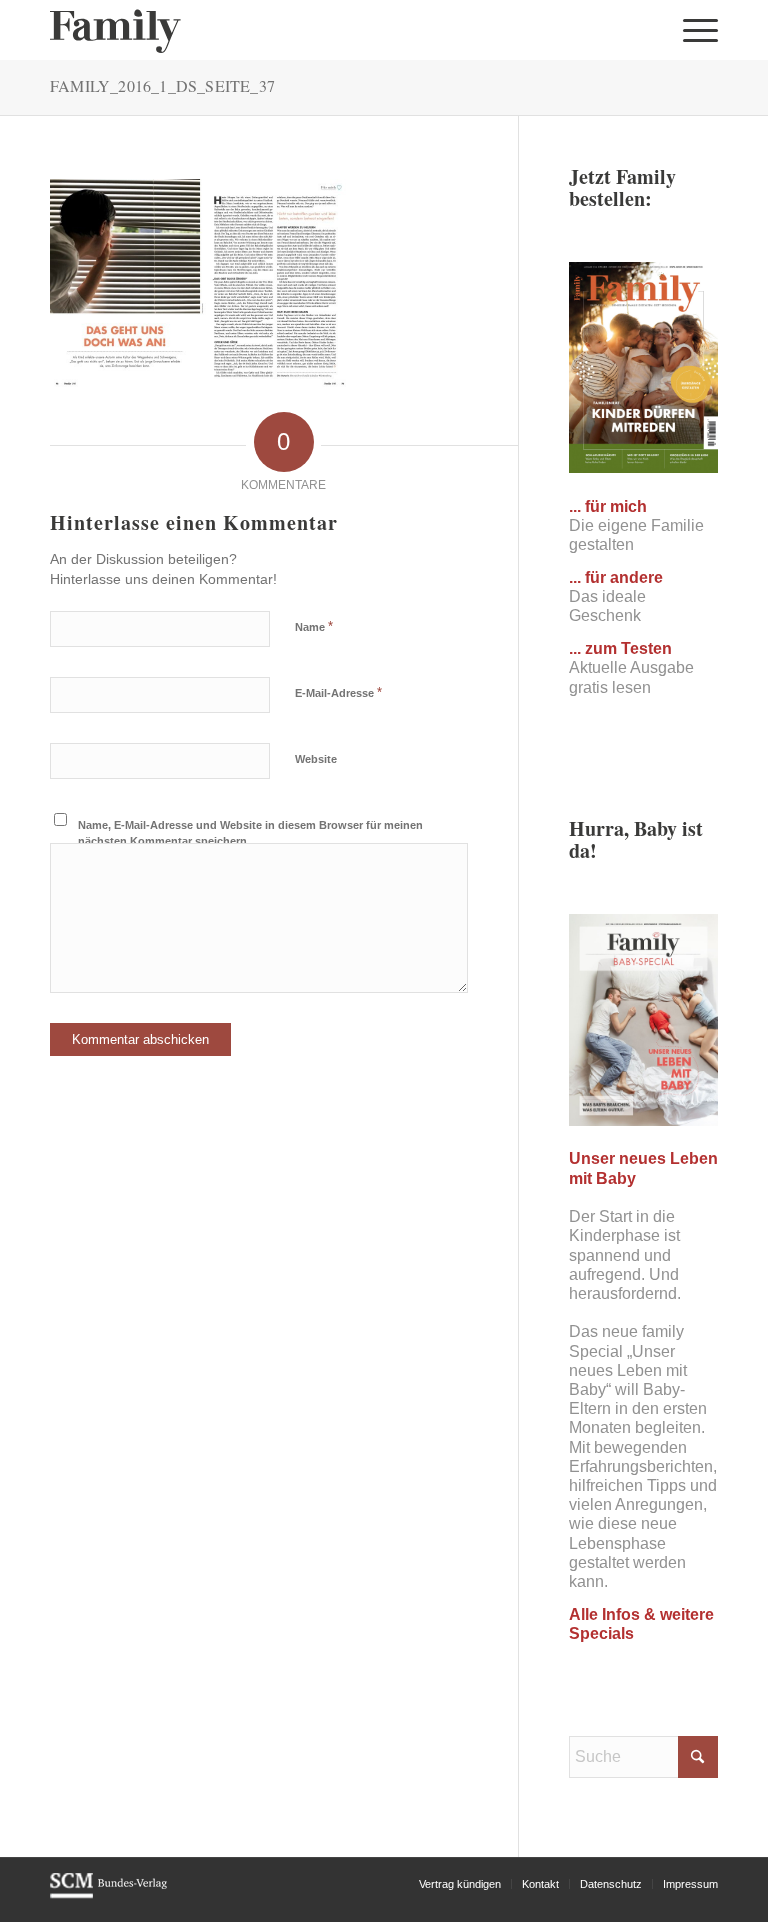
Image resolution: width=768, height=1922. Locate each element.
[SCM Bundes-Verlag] (108, 1895)
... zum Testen (620, 648)
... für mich (608, 506)
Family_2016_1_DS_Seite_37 (162, 85)
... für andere (616, 577)
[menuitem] (695, 30)
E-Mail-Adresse (338, 692)
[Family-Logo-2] (115, 30)
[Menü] (695, 30)
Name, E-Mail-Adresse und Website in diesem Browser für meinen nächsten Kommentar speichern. (250, 833)
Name (314, 626)
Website (316, 759)
